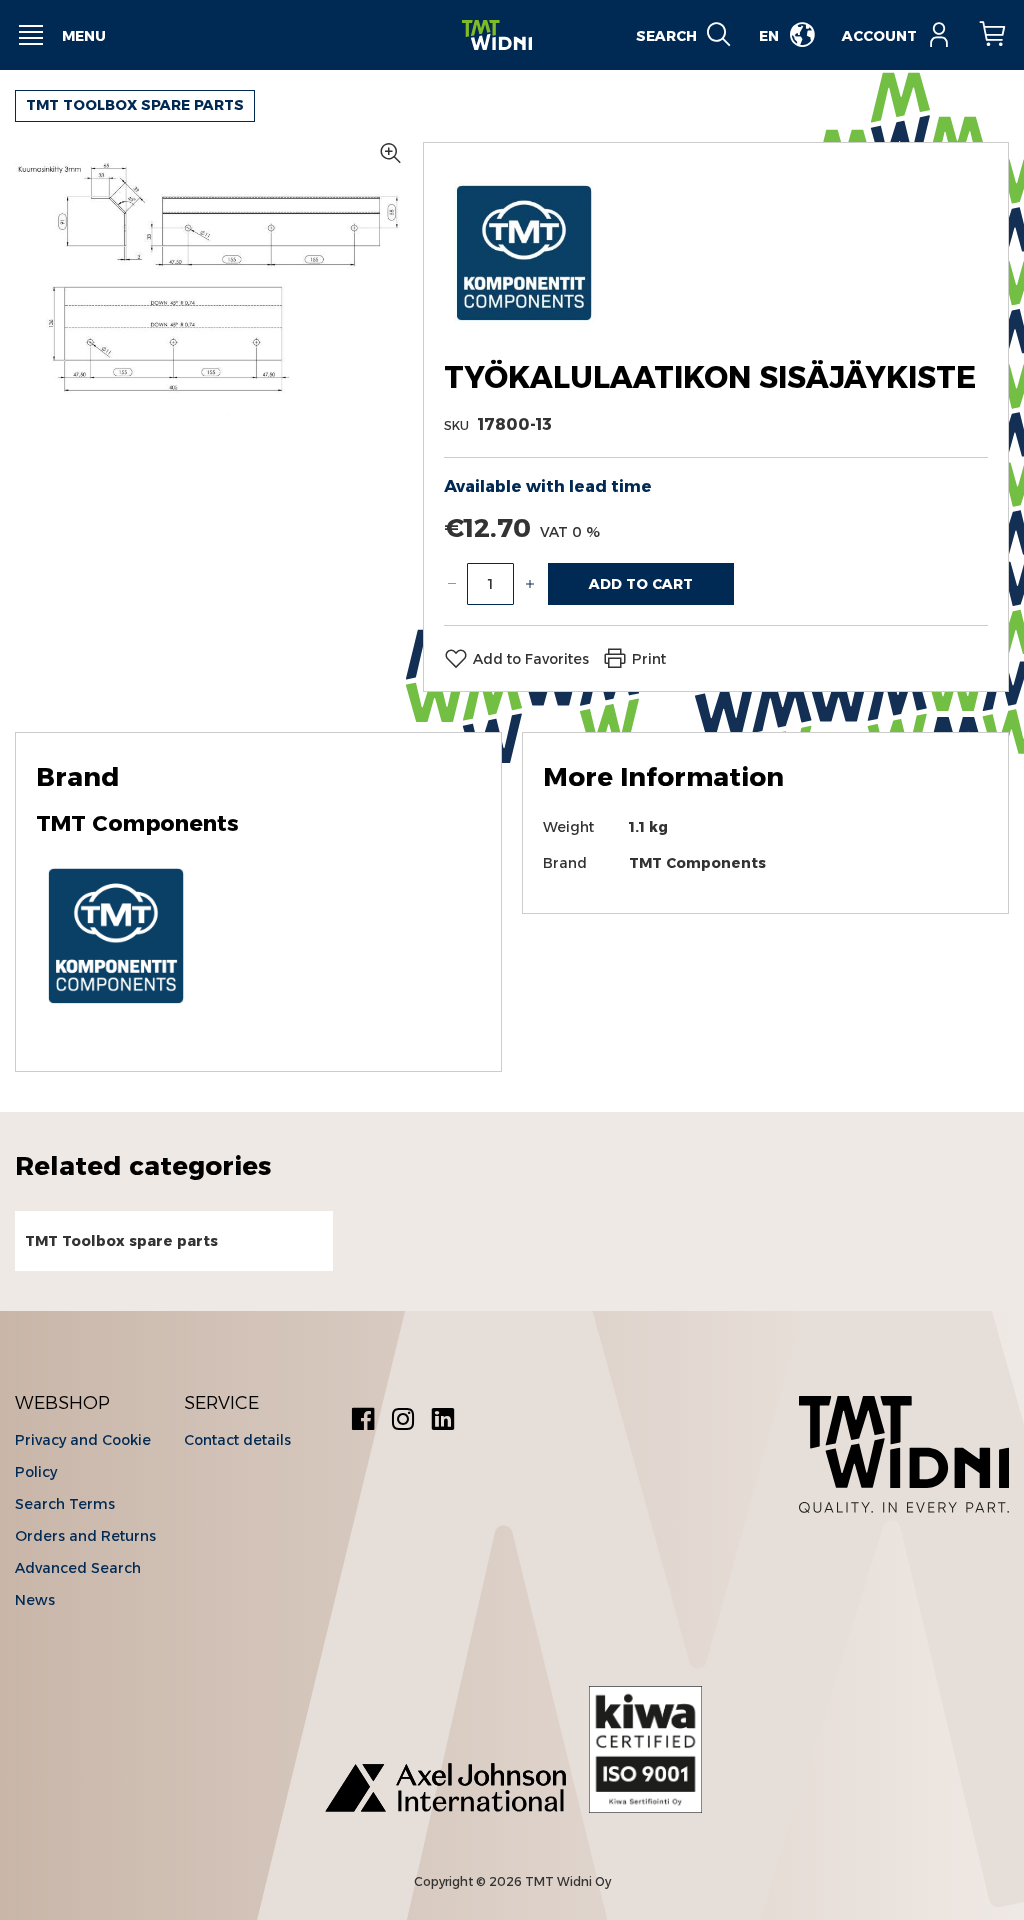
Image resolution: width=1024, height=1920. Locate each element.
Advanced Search (78, 1568)
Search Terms (65, 1504)
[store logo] (497, 35)
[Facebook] (363, 1421)
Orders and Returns (85, 1536)
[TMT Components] (524, 327)
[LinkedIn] (443, 1421)
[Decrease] (452, 584)
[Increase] (530, 584)
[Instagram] (403, 1421)
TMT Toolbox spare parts (135, 105)
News (35, 1600)
